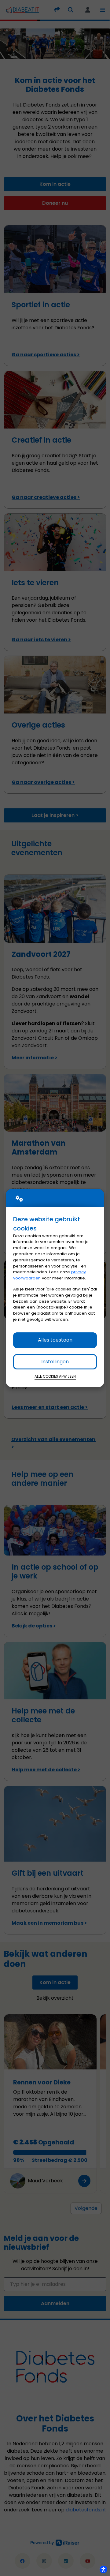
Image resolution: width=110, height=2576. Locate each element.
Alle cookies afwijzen (55, 1376)
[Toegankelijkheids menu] (103, 2569)
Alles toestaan (55, 1340)
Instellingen (55, 1362)
